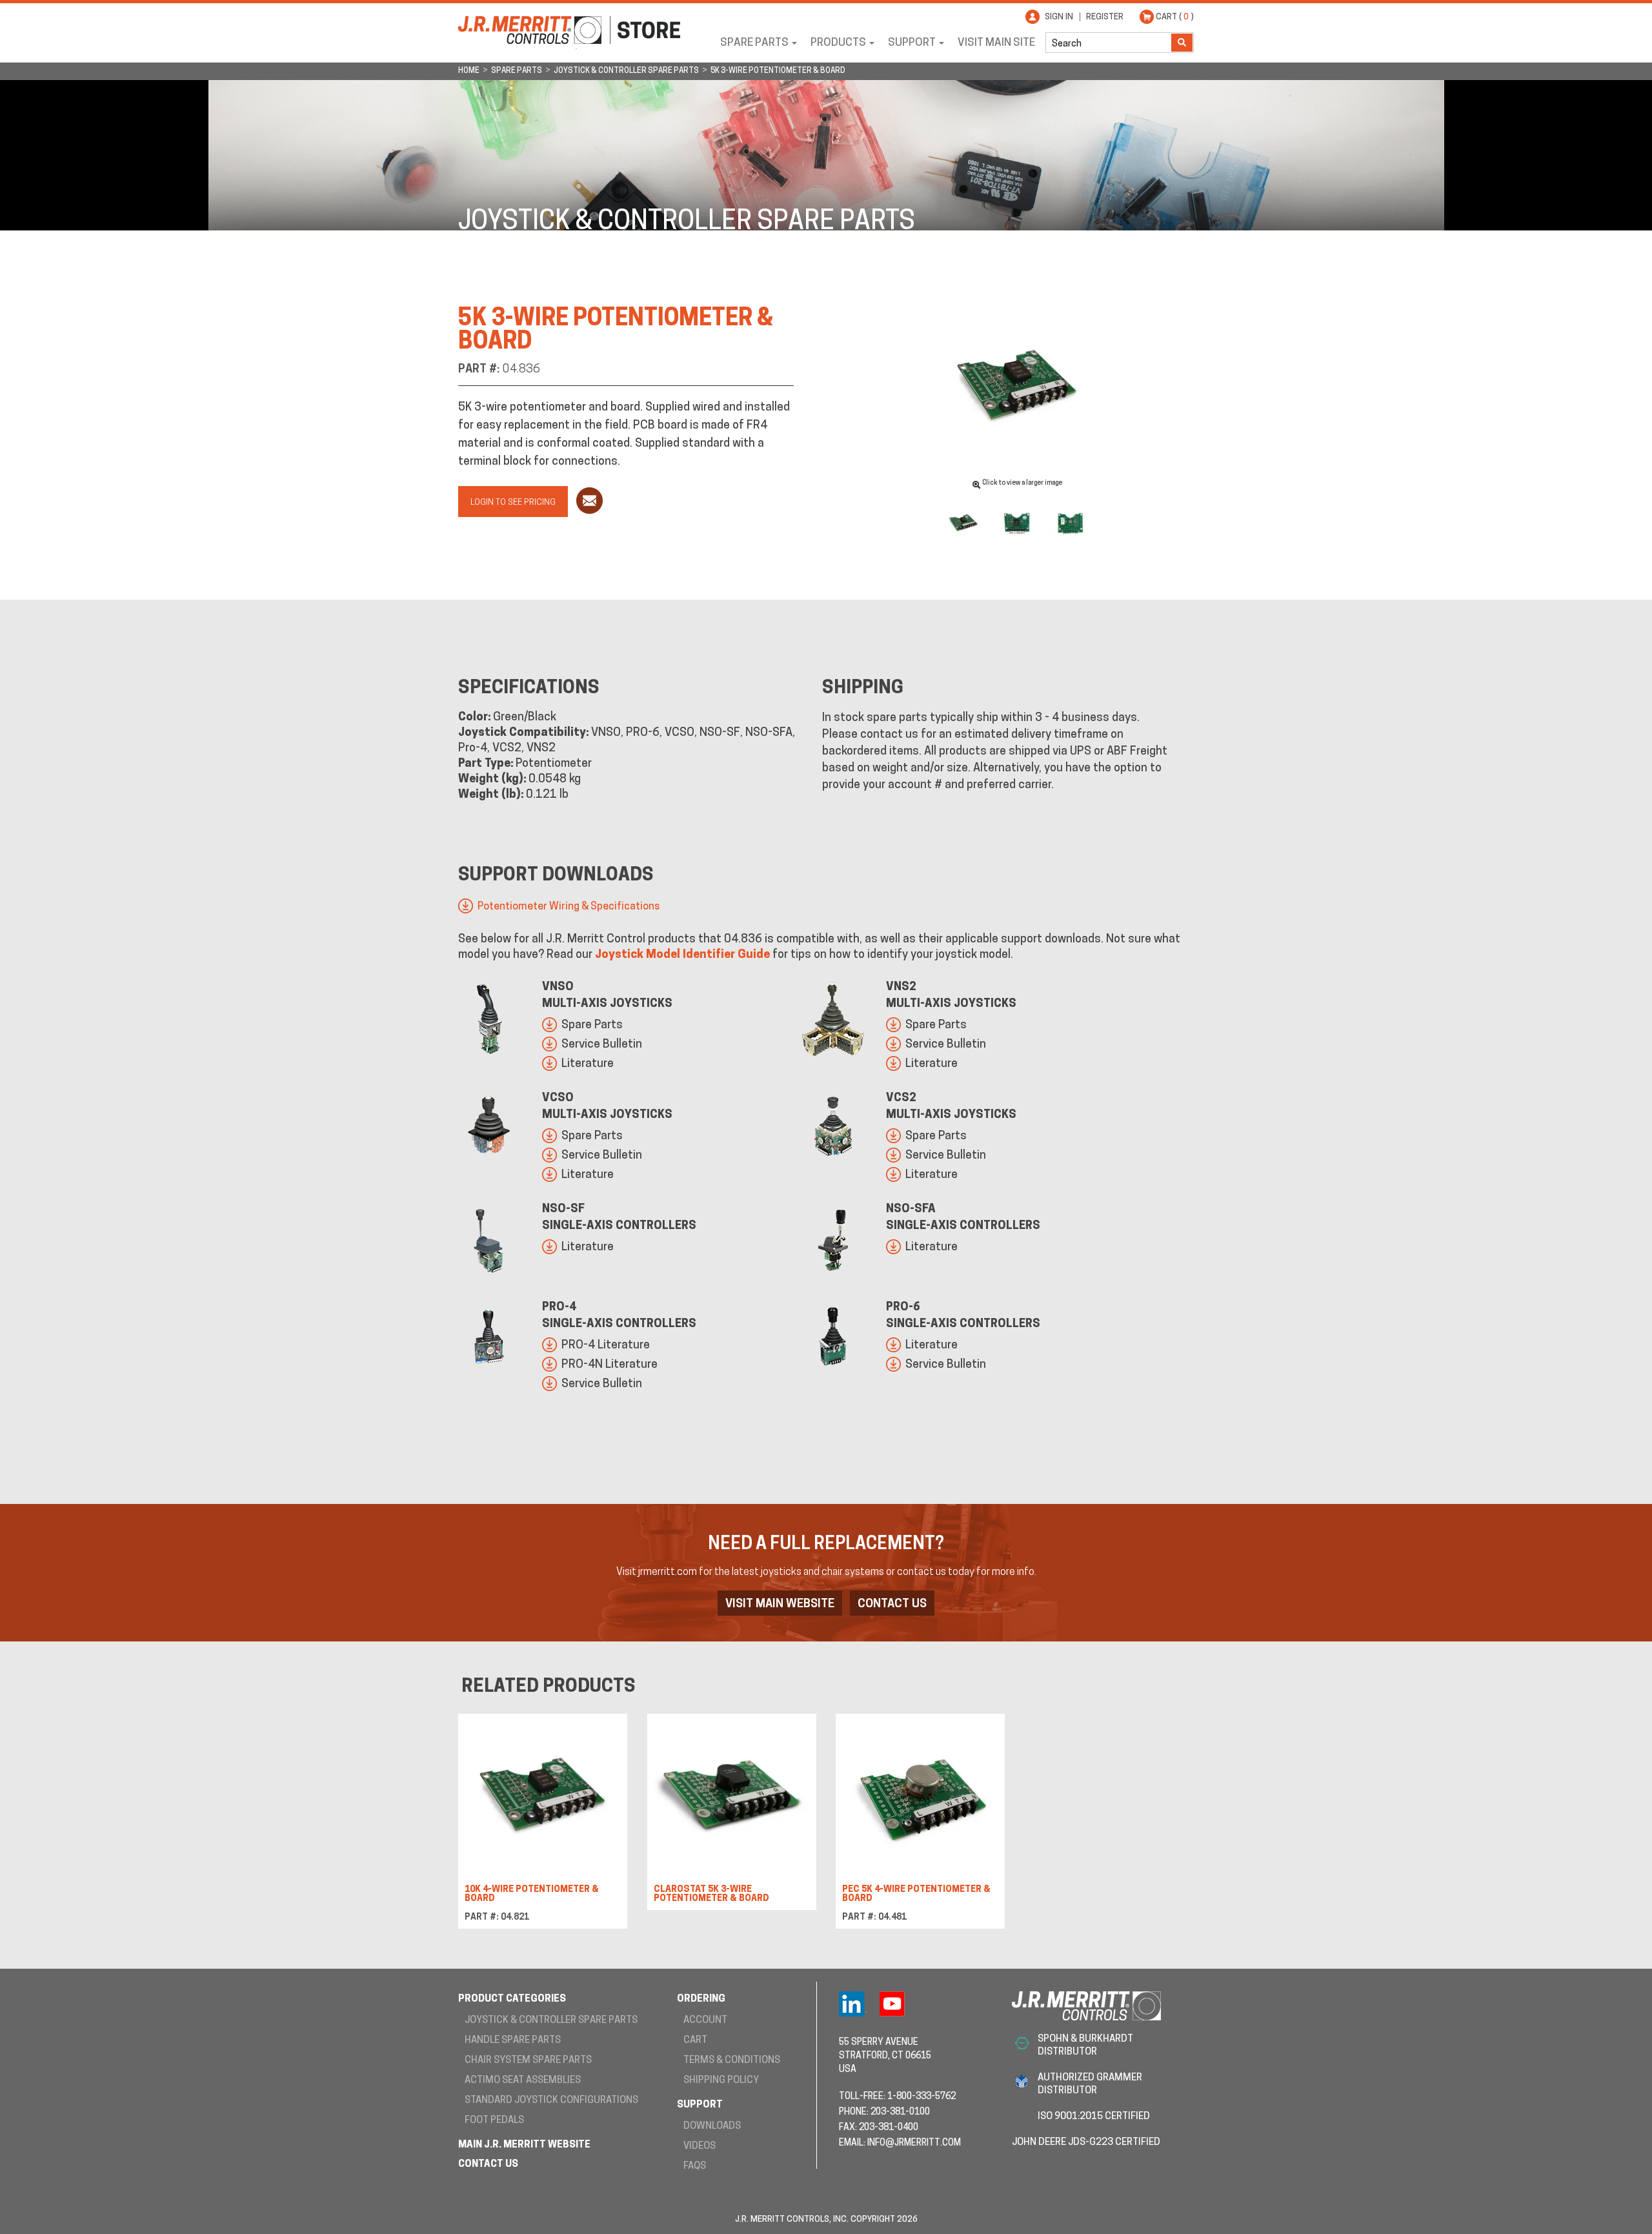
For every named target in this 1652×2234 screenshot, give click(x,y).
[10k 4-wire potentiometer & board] (543, 1801)
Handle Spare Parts (513, 2041)
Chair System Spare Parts (528, 2061)
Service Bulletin (602, 1045)
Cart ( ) (1175, 17)
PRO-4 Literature (606, 1346)
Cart (695, 2041)
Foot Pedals (494, 2121)
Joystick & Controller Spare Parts (551, 2021)
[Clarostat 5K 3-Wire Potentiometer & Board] (732, 1801)
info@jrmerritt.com (914, 2143)
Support (912, 43)
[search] (1109, 43)
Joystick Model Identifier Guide (682, 955)
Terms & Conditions (732, 2061)
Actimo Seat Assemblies (523, 2081)
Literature (588, 1064)
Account (705, 2021)
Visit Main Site (996, 43)
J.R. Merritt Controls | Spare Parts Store (569, 30)
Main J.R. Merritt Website (524, 2145)
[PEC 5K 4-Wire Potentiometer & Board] (920, 1801)
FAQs (695, 2167)
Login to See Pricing (513, 503)
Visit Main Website (780, 1605)
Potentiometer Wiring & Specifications (569, 907)
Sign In (1059, 17)
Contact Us (892, 1605)
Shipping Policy (721, 2081)
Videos (700, 2147)
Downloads (712, 2127)
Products (838, 43)
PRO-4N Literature (609, 1365)
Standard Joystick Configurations (551, 2101)
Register (1105, 17)
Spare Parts (754, 43)
